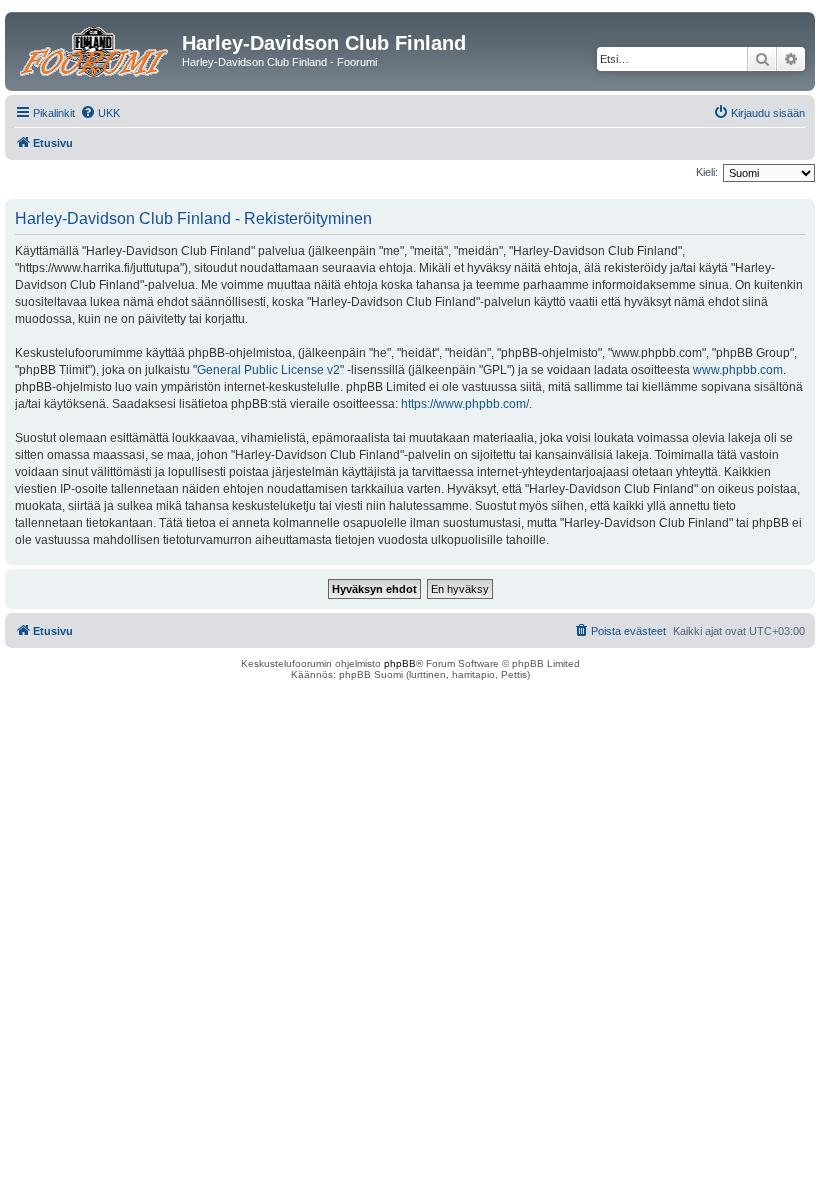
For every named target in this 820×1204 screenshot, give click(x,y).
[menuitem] (100, 113)
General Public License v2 (268, 370)
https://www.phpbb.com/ (465, 404)
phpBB (400, 663)
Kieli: (707, 172)
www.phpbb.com (738, 370)
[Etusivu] (96, 49)
